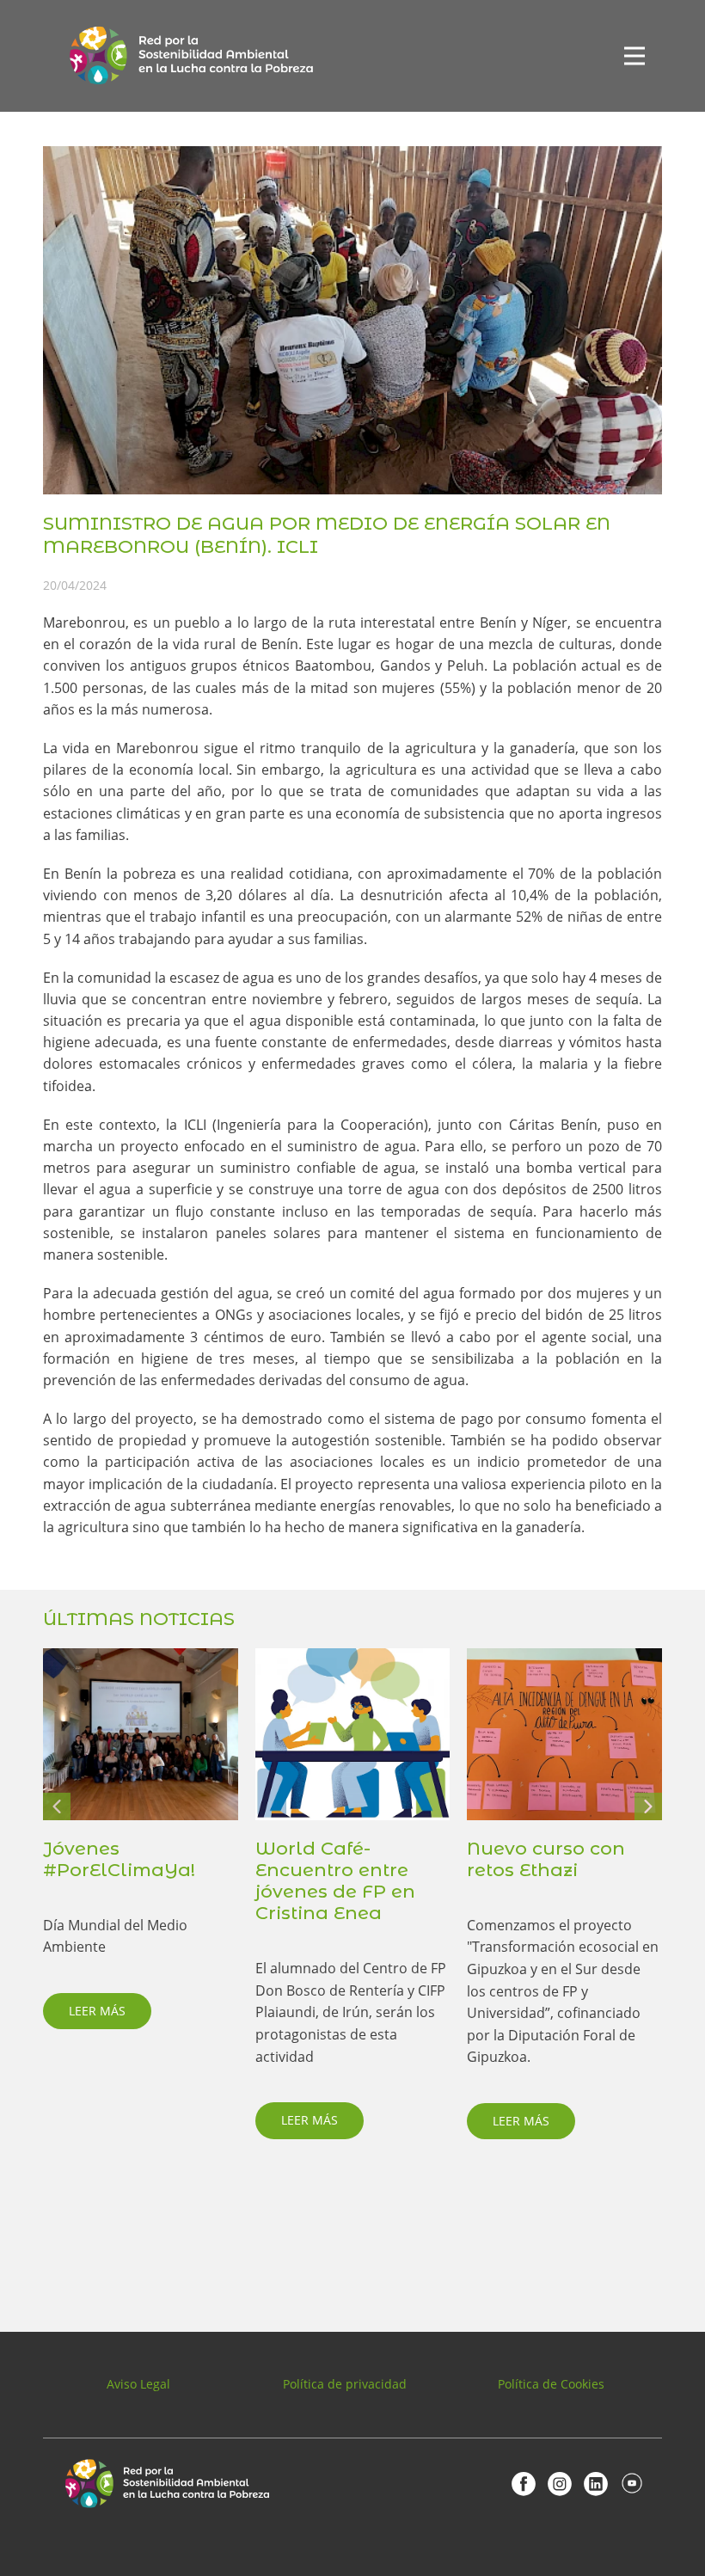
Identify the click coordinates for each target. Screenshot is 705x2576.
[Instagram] (560, 2483)
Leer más (97, 2011)
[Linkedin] (596, 2483)
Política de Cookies (551, 2384)
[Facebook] (524, 2483)
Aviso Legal (138, 2384)
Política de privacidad (345, 2384)
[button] (57, 1806)
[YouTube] (632, 2483)
